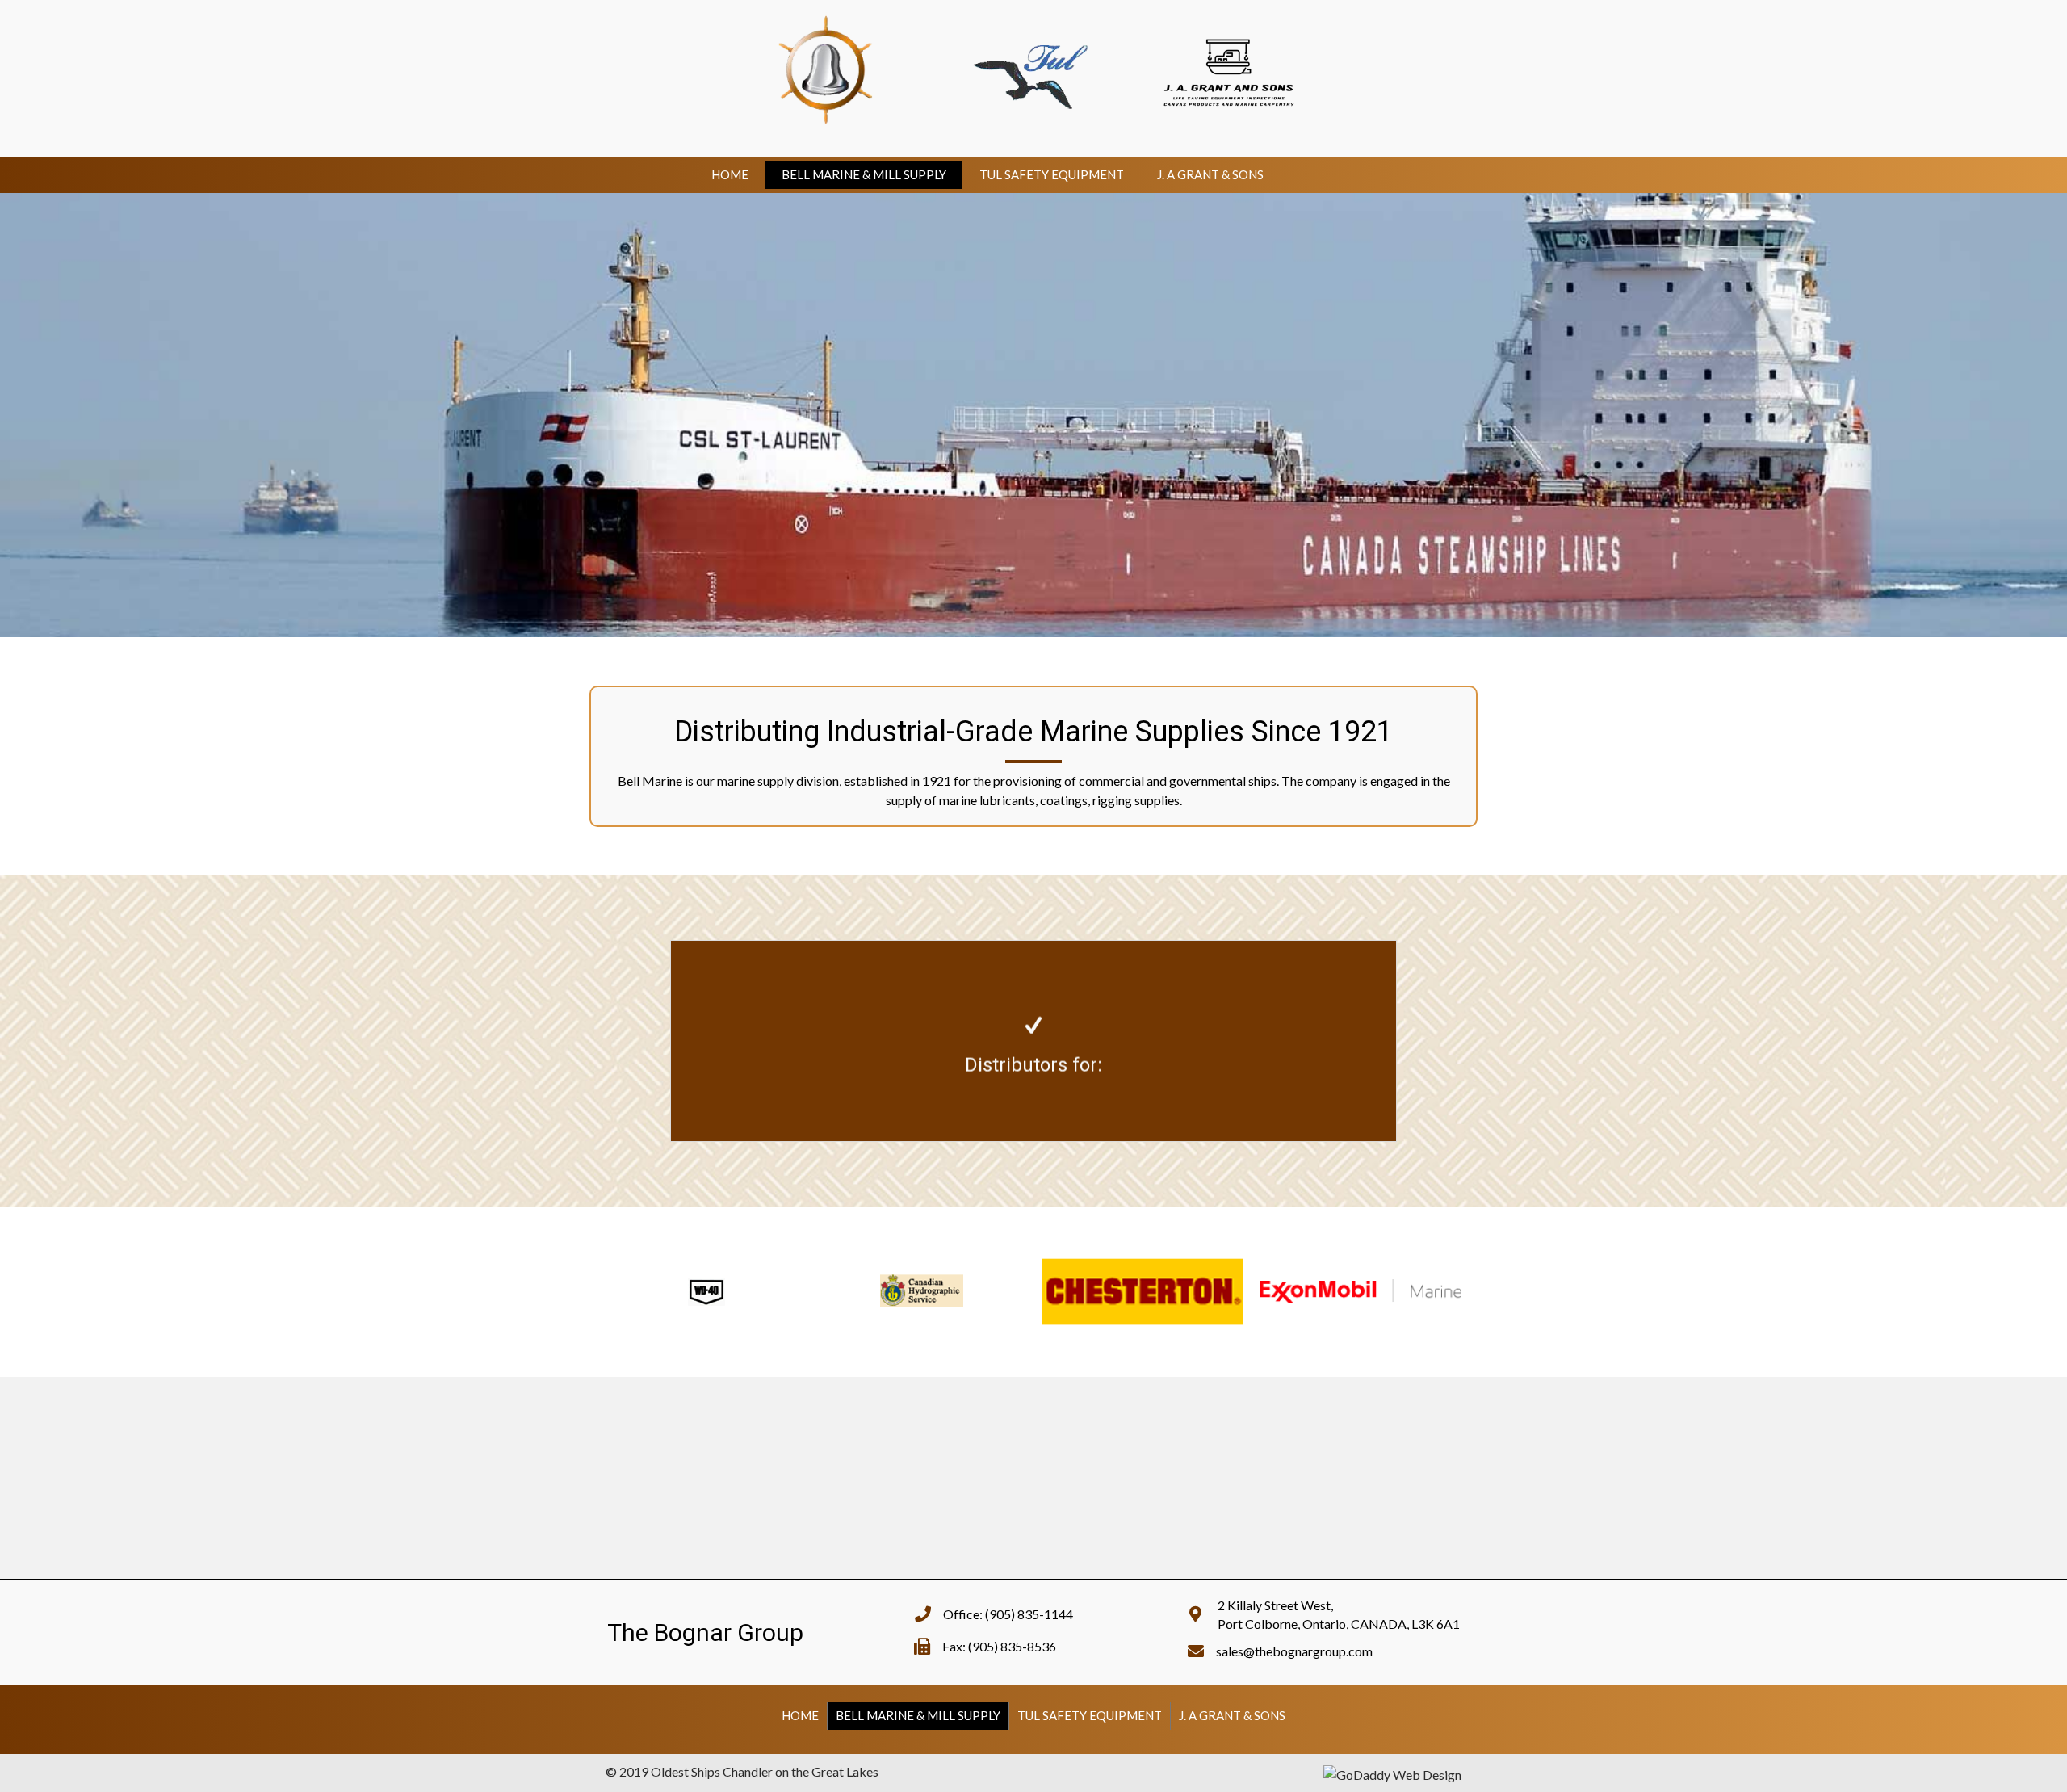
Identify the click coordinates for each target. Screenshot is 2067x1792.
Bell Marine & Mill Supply (864, 174)
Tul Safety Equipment (1052, 174)
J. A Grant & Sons (1210, 174)
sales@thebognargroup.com (1294, 1651)
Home (730, 174)
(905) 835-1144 (1029, 1614)
